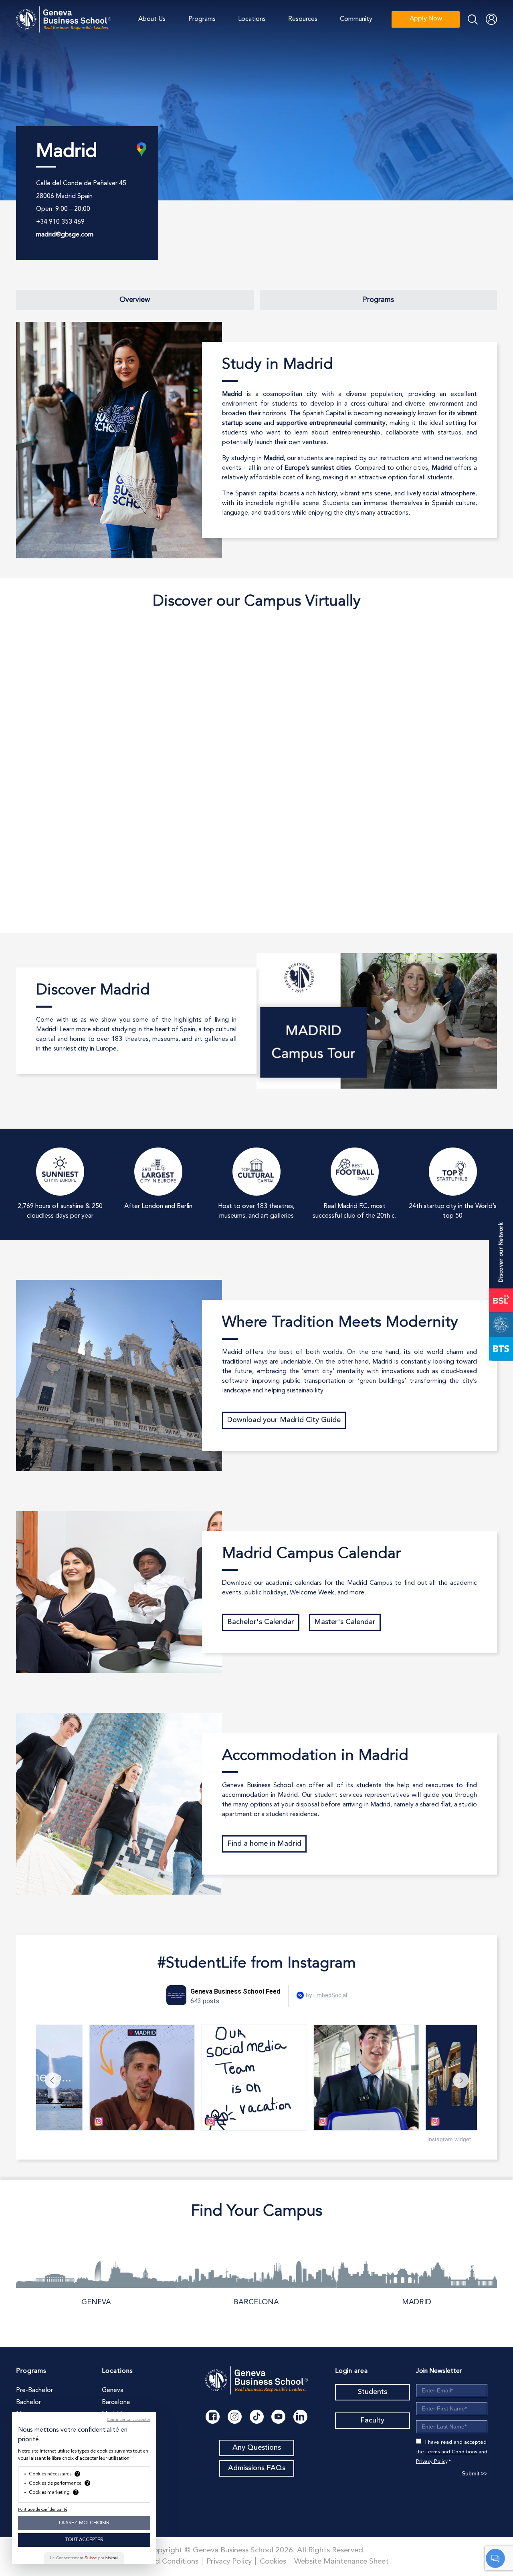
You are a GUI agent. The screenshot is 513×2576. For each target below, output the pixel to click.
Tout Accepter (84, 2540)
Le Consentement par (84, 2558)
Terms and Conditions (451, 2452)
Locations (252, 19)
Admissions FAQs (257, 2468)
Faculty (372, 2420)
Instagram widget (449, 2139)
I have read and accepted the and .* (452, 2452)
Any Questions (257, 2448)
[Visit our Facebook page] (213, 2417)
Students (373, 2392)
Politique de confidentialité (43, 2509)
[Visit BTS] (501, 1348)
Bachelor (28, 2402)
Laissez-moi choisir (84, 2523)
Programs (202, 19)
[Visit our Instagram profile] (235, 2417)
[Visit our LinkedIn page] (300, 2417)
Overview (135, 300)
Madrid (417, 2302)
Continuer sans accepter (129, 2420)
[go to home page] (64, 19)
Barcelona (256, 2302)
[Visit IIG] (501, 1324)
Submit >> (475, 2473)
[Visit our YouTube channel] (278, 2417)
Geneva (96, 2302)
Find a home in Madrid (264, 1844)
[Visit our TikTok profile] (257, 2417)
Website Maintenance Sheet (341, 2562)
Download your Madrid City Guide (284, 1420)
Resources (303, 19)
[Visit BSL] (501, 1300)
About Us (152, 19)
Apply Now (426, 19)
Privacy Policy (432, 2462)
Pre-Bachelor (34, 2390)
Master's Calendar (345, 1622)
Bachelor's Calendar (261, 1622)
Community (356, 19)
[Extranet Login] (491, 19)
